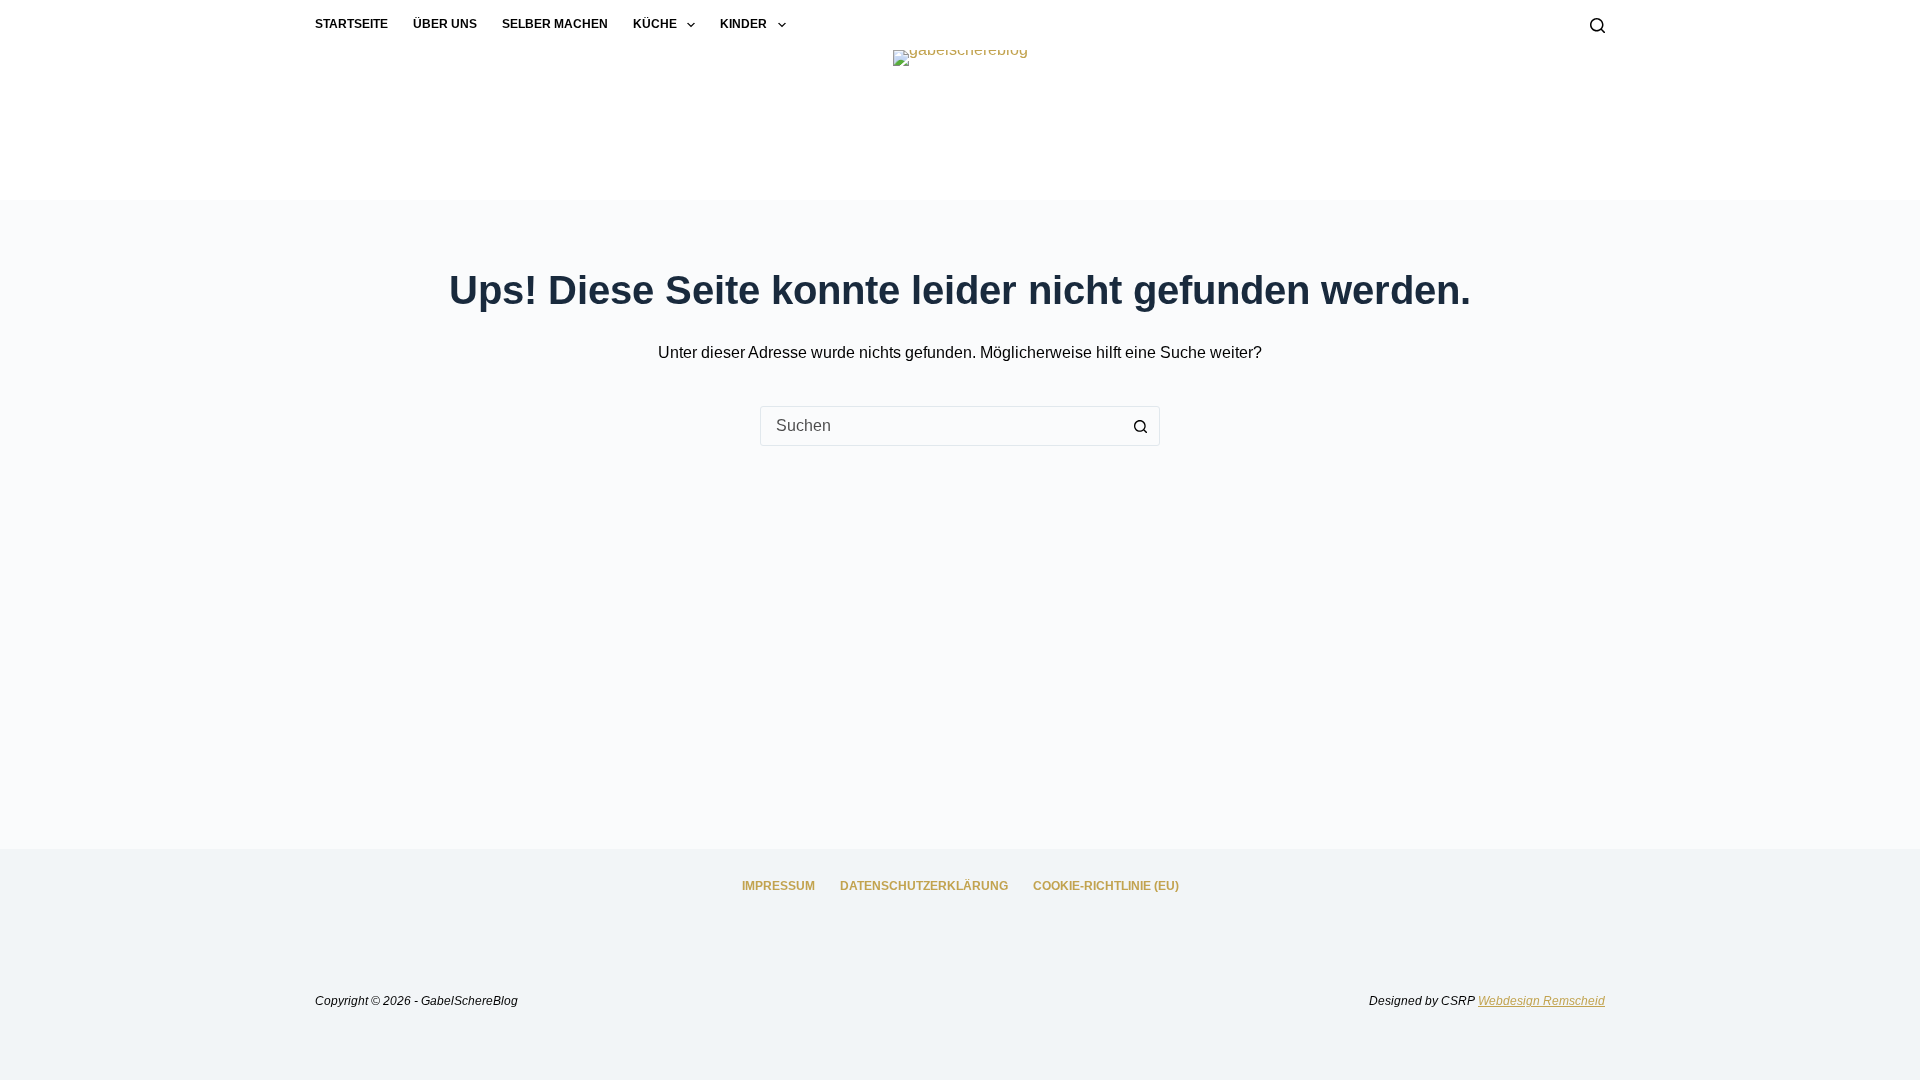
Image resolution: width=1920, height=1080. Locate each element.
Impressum (778, 886)
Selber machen (555, 24)
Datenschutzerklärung (924, 886)
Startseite (351, 24)
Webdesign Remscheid (1541, 1001)
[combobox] (941, 426)
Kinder (743, 24)
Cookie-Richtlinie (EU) (1106, 886)
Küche (655, 24)
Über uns (445, 24)
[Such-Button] (1140, 426)
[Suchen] (1597, 25)
